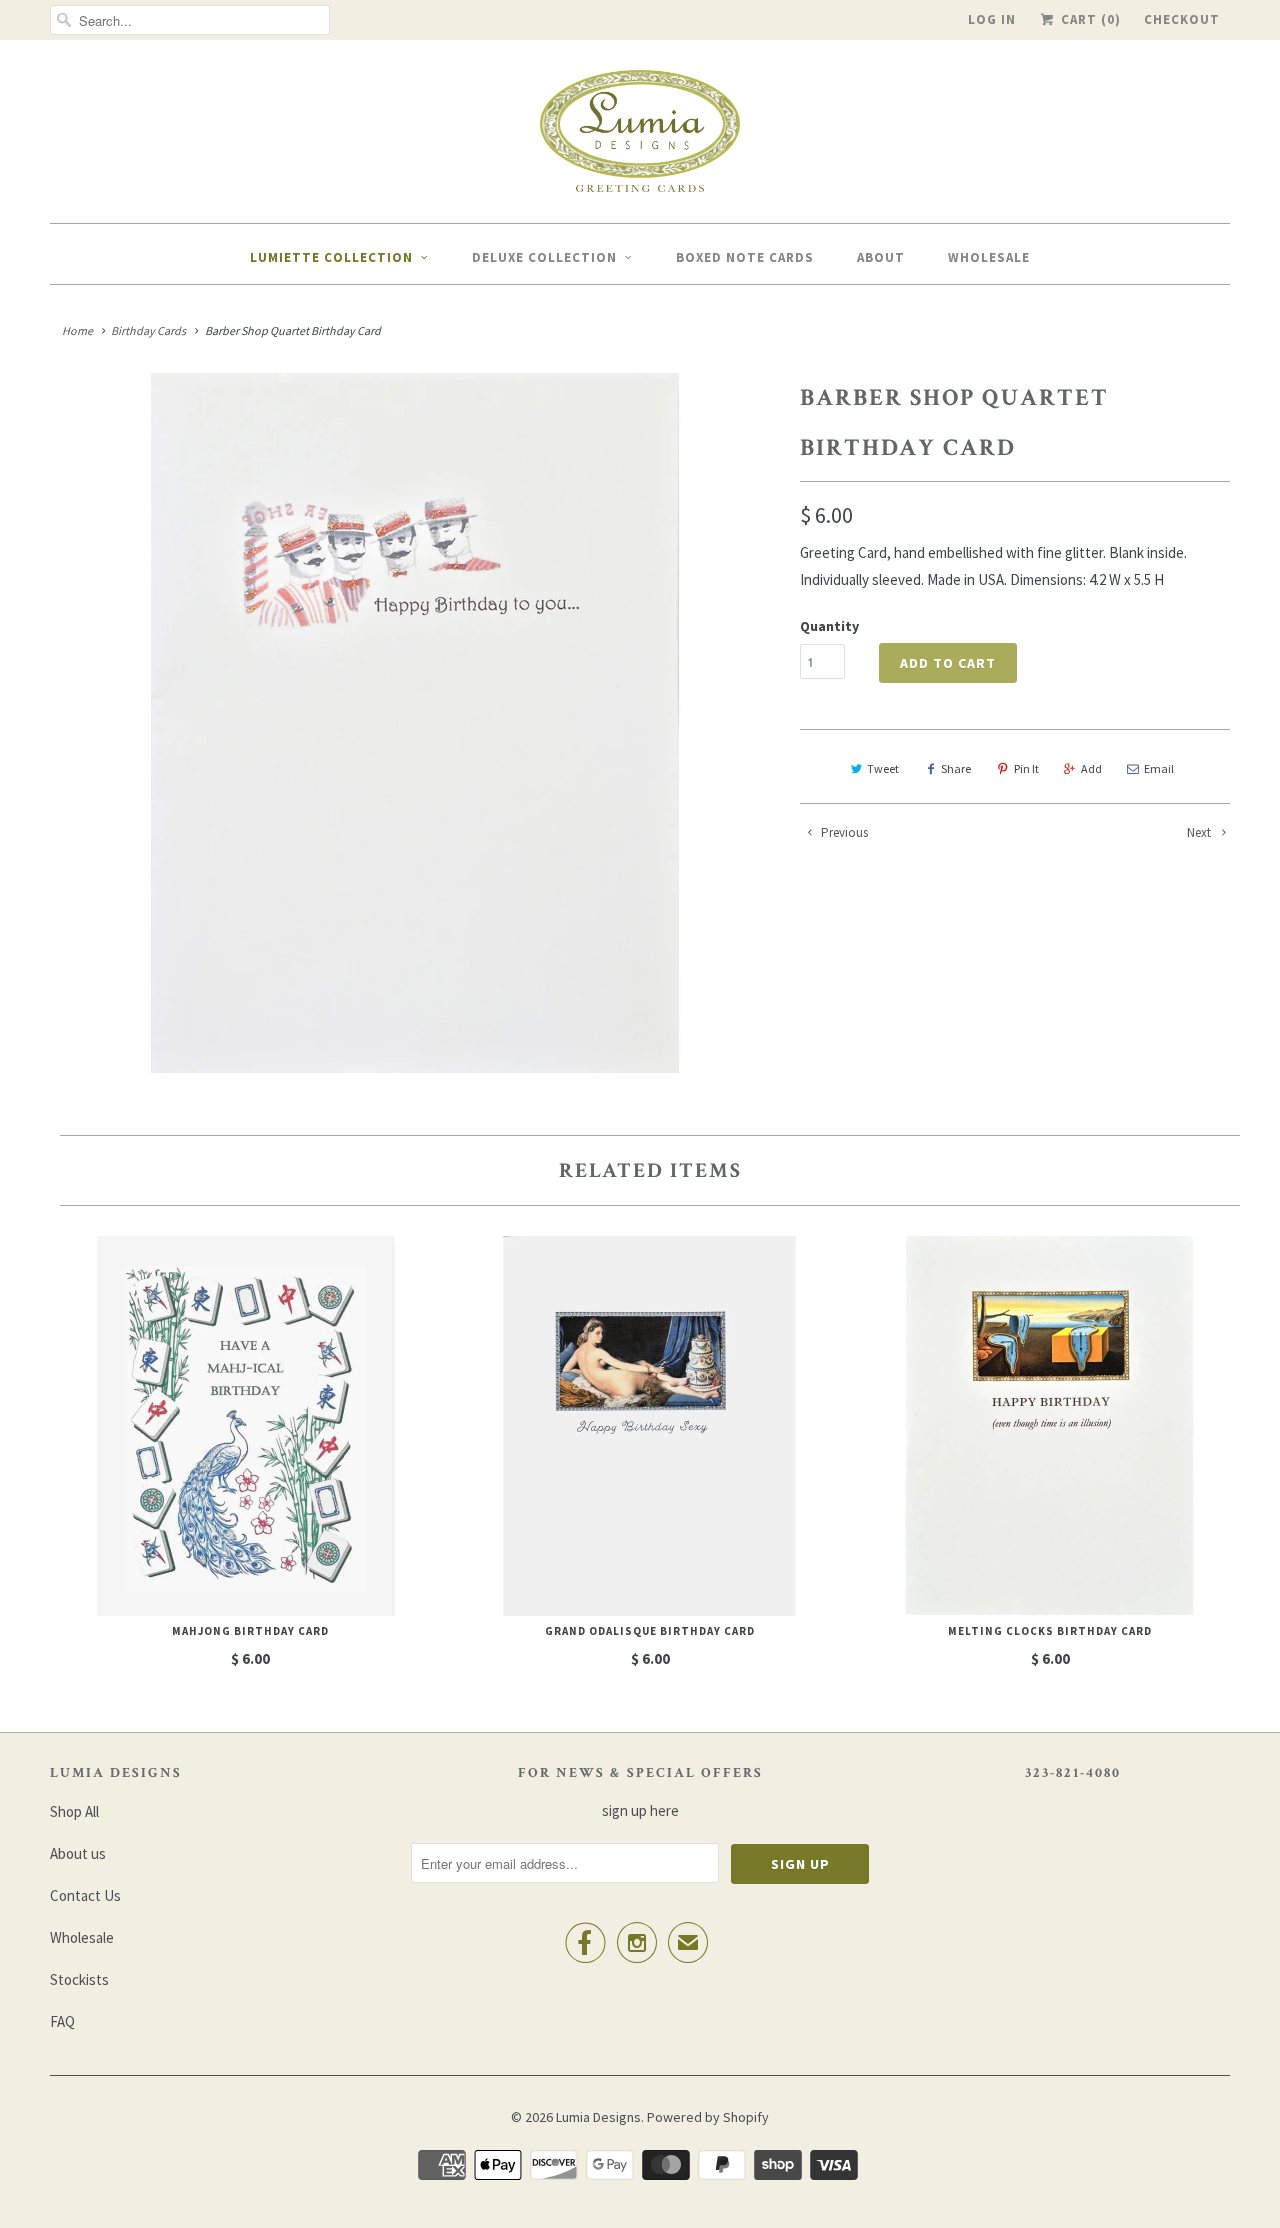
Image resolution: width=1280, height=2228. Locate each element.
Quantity (829, 626)
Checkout (1182, 19)
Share (956, 768)
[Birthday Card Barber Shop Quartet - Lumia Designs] (415, 723)
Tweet (883, 768)
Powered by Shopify (708, 2117)
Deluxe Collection (544, 257)
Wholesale (989, 257)
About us (78, 1853)
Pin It (1026, 768)
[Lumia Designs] (640, 136)
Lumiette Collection (331, 257)
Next (1200, 832)
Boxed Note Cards (745, 257)
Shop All (74, 1811)
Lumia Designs (598, 2117)
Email (1159, 768)
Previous (843, 832)
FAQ (62, 2021)
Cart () (1089, 19)
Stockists (79, 1979)
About (881, 257)
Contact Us (85, 1895)
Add (1091, 768)
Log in (992, 19)
